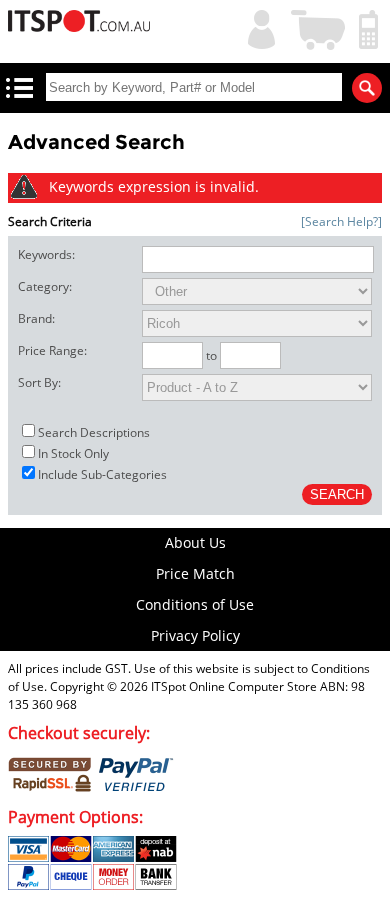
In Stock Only (73, 453)
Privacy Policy (195, 635)
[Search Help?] (341, 221)
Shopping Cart (319, 27)
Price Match (195, 573)
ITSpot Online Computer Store (234, 686)
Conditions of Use (195, 604)
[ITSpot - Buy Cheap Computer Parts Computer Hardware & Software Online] (79, 23)
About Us (195, 542)
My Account (257, 27)
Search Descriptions (94, 432)
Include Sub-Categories (102, 474)
